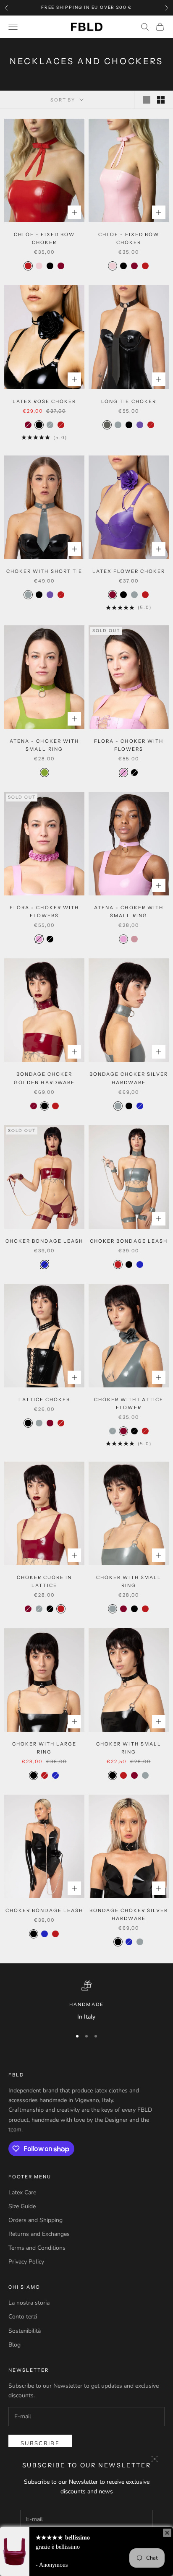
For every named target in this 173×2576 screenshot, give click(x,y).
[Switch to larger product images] (147, 100)
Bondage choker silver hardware (129, 1078)
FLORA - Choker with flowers (128, 745)
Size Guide (22, 2206)
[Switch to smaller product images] (161, 100)
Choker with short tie (44, 571)
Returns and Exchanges (39, 2234)
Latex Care (22, 2192)
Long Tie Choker (128, 401)
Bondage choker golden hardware (44, 1078)
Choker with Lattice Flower (129, 1404)
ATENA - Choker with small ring (44, 745)
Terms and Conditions (37, 2248)
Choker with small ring (128, 1581)
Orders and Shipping (35, 2220)
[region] (86, 2001)
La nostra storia (29, 2303)
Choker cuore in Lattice (44, 1581)
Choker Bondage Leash (44, 1241)
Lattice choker (44, 1400)
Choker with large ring (44, 1748)
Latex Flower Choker (129, 571)
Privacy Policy (26, 2262)
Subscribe (40, 2443)
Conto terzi (23, 2317)
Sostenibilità (25, 2331)
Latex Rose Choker (44, 401)
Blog (14, 2345)
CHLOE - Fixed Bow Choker (44, 238)
